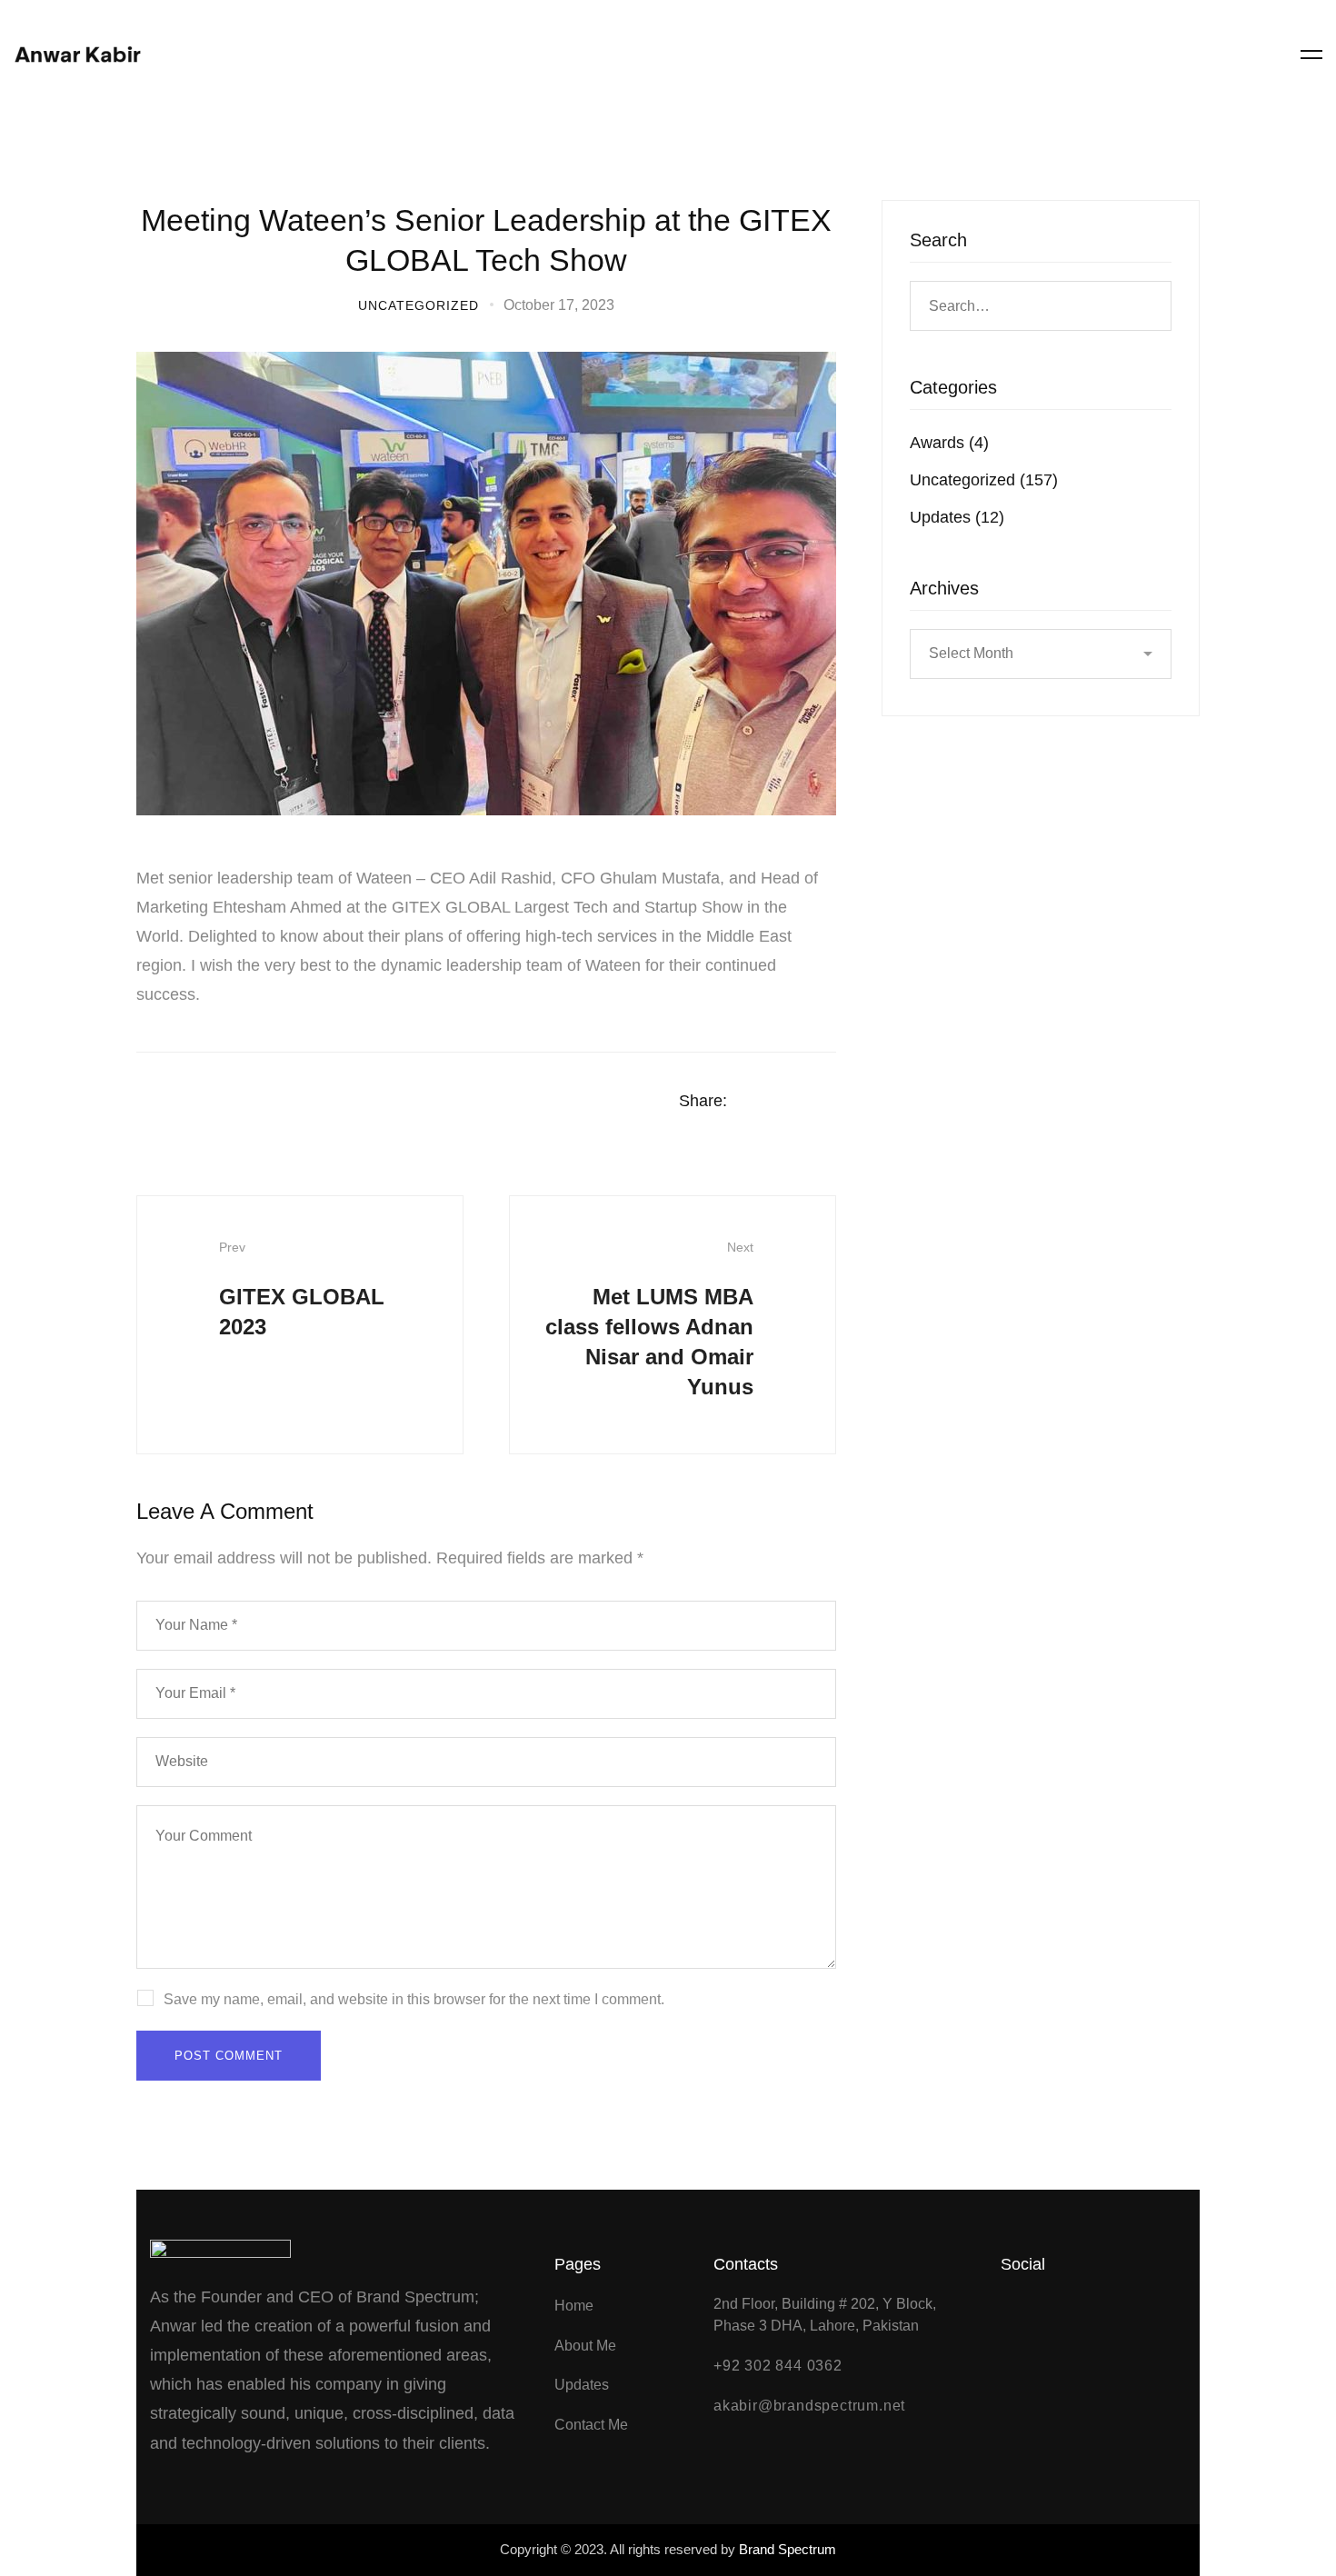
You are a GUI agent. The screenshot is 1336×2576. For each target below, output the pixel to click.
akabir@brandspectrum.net (809, 2406)
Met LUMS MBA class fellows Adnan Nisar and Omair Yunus (649, 1319)
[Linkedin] (830, 1102)
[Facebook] (1196, 55)
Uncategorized (419, 305)
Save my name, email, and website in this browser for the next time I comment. (414, 1999)
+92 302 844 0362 (778, 2366)
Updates (957, 517)
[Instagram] (1231, 55)
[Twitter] (1267, 55)
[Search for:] (1041, 305)
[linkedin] (1161, 55)
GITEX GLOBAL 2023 (302, 1289)
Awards (949, 443)
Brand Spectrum (788, 2549)
